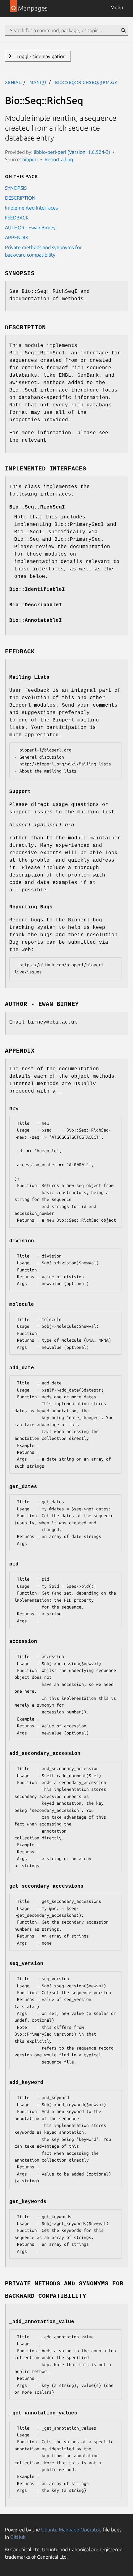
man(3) (38, 82)
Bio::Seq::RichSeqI (37, 507)
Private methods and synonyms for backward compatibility (43, 251)
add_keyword (26, 2083)
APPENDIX (17, 237)
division (22, 1241)
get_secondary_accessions (46, 1886)
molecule (22, 1305)
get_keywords (28, 2202)
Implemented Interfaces (31, 208)
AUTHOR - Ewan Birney (30, 227)
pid (14, 1564)
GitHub (18, 2537)
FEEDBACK (17, 218)
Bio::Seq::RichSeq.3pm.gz (86, 82)
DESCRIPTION (20, 198)
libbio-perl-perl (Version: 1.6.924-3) (72, 152)
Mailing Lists (29, 678)
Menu (117, 7)
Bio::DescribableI (36, 605)
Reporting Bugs (31, 907)
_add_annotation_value (42, 2322)
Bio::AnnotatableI (36, 621)
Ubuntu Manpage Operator (71, 2530)
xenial (13, 82)
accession (23, 1642)
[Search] (123, 30)
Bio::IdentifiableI (37, 590)
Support (20, 792)
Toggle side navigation (40, 56)
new (14, 1108)
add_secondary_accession (45, 1754)
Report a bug (59, 159)
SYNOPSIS (16, 188)
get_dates (23, 1487)
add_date (22, 1368)
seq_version (26, 1964)
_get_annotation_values (43, 2413)
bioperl (30, 159)
